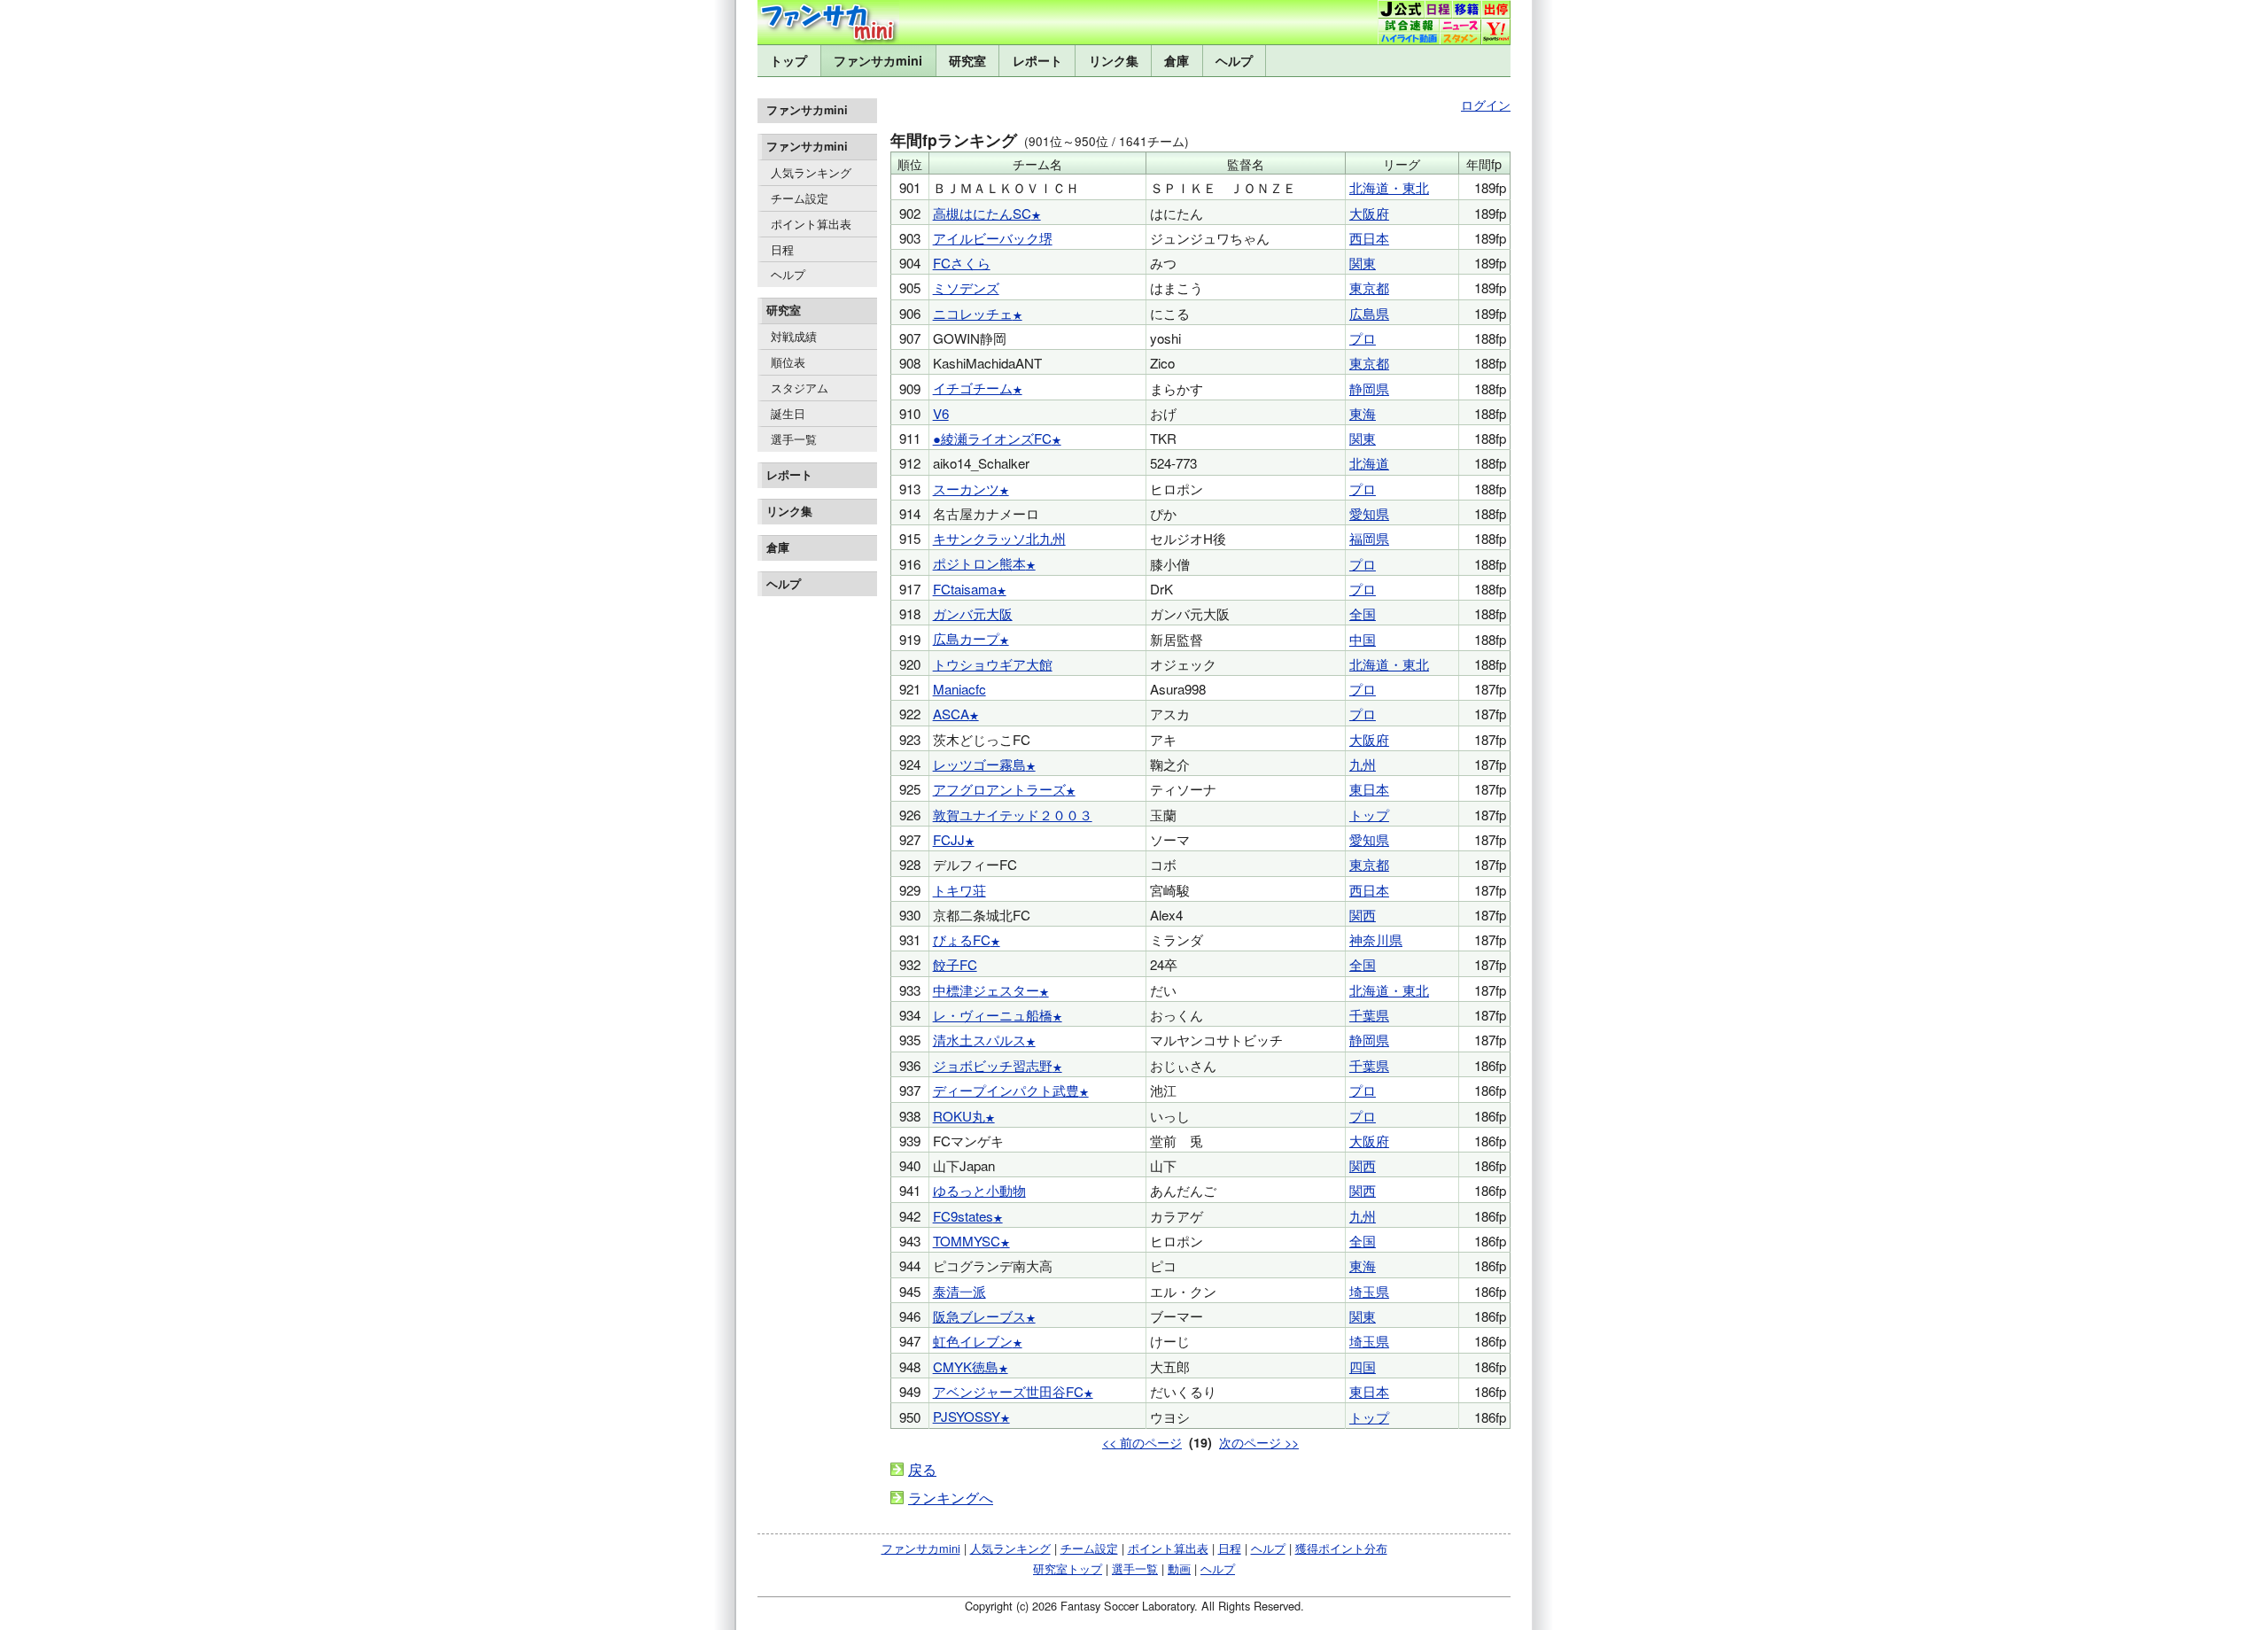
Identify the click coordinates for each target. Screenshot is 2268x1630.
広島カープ (966, 638)
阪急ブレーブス (979, 1316)
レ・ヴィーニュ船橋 (993, 1015)
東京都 (1369, 287)
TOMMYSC (967, 1241)
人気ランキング (811, 172)
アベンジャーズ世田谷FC (1008, 1391)
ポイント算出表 (811, 224)
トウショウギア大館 (993, 664)
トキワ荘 (959, 890)
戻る (922, 1469)
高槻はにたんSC (982, 213)
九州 (1363, 764)
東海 (1363, 413)
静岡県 (1369, 388)
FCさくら (962, 263)
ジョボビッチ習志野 (993, 1065)
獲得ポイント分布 (1341, 1548)
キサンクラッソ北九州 (999, 538)
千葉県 (1369, 1015)
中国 (1363, 639)
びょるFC (962, 939)
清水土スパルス (979, 1040)
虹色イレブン (973, 1341)
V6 (941, 413)
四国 (1363, 1366)
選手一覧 (794, 439)
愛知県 (1369, 513)
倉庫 (1177, 60)
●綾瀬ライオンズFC (992, 438)
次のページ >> (1259, 1442)
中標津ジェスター (986, 990)
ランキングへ (951, 1498)
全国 (1363, 613)
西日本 (1369, 238)
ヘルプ (1234, 60)
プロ (1363, 338)
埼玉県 (1369, 1291)
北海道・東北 (1389, 187)
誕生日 (788, 413)
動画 (1179, 1568)
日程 (782, 249)
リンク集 (1114, 60)
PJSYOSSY (967, 1416)
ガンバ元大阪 (973, 613)
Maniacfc (959, 689)
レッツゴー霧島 (979, 764)
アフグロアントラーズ (999, 789)
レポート (1037, 60)
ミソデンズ (966, 287)
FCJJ (949, 839)
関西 (1363, 915)
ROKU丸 (959, 1116)
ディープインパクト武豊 (1006, 1090)
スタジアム (800, 388)
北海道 (1369, 463)
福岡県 (1369, 538)
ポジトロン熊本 (979, 563)
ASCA (951, 714)
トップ (788, 60)
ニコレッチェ (973, 313)
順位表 (788, 362)
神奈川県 (1376, 939)
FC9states (963, 1216)
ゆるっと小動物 (979, 1190)
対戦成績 (794, 336)
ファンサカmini (878, 60)
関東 (1363, 263)
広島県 (1369, 313)
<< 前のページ (1142, 1442)
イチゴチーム (973, 388)
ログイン (1486, 104)
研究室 (967, 60)
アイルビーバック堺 (993, 238)
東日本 (1369, 789)
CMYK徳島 (966, 1366)
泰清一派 (959, 1291)
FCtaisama (965, 589)
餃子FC (955, 964)
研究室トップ (1068, 1568)
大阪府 (1369, 213)
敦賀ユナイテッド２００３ (1013, 815)
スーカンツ (966, 489)
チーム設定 (800, 198)
